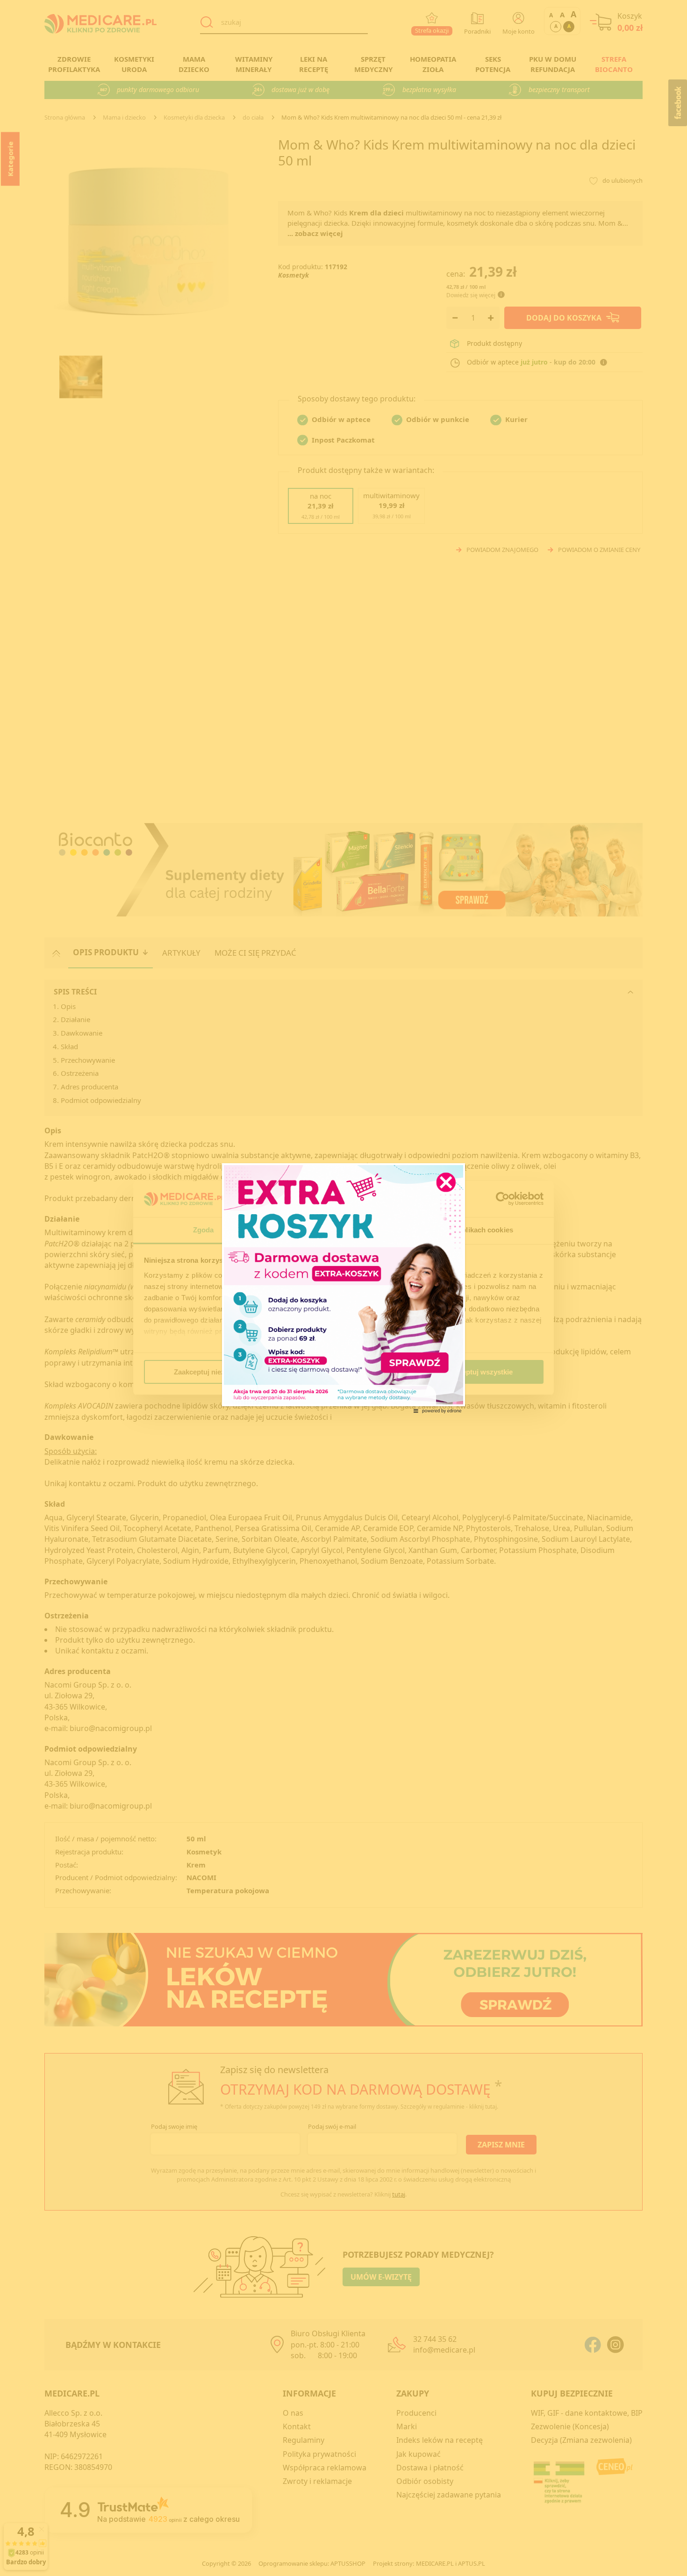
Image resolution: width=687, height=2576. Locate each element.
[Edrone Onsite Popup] (343, 1288)
